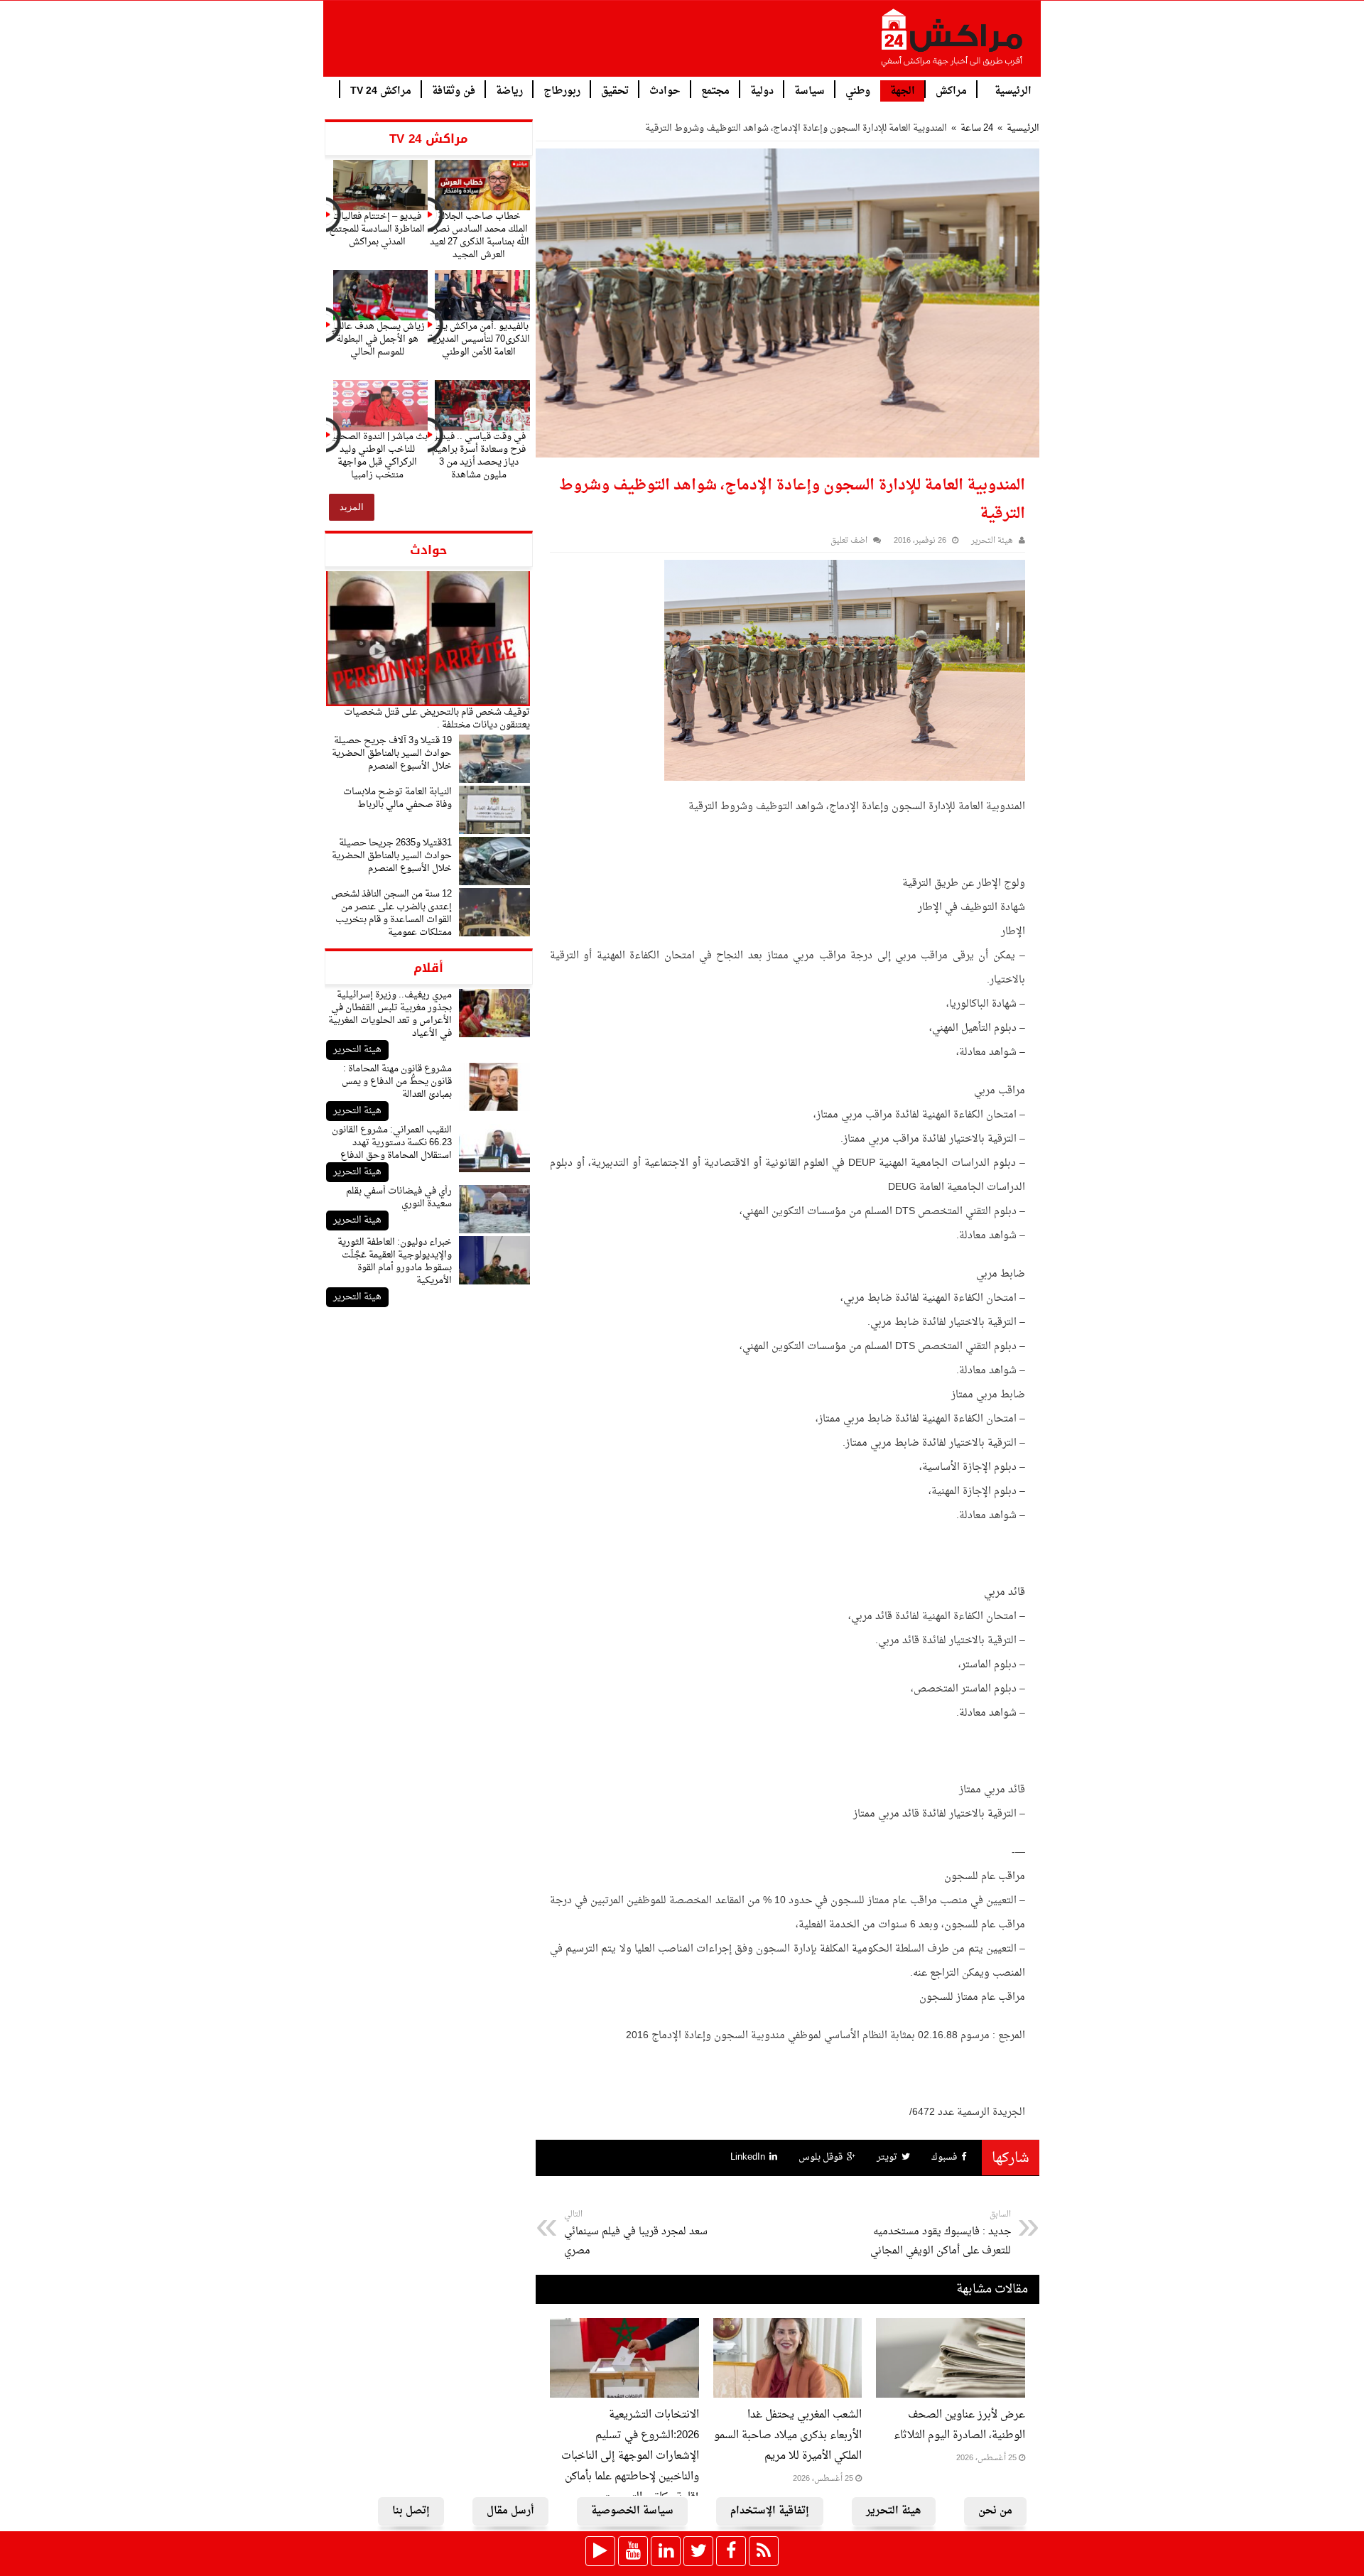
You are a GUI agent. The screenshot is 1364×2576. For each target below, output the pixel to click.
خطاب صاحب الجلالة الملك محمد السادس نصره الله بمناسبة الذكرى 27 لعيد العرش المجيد (479, 236)
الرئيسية (1013, 90)
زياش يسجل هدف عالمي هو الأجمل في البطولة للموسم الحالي (377, 339)
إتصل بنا (411, 2511)
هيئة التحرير (357, 1050)
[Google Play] (600, 2551)
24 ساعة (977, 128)
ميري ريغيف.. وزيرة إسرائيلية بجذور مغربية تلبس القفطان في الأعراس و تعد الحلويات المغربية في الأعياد (390, 1014)
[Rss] (764, 2551)
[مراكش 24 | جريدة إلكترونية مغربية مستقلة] (953, 43)
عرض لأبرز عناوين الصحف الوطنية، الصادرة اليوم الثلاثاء (959, 2425)
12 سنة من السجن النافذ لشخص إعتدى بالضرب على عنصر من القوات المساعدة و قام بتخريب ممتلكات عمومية (391, 913)
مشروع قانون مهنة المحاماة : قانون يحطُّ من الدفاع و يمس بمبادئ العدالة (397, 1082)
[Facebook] (731, 2551)
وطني (858, 90)
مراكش (951, 90)
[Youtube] (633, 2551)
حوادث (665, 90)
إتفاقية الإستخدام (770, 2511)
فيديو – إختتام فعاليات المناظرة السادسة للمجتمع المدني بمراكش (377, 229)
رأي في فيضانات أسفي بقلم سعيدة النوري (399, 1197)
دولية (762, 90)
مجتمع (715, 90)
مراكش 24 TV (381, 90)
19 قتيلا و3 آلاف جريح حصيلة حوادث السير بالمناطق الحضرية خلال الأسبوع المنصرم (392, 753)
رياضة (509, 90)
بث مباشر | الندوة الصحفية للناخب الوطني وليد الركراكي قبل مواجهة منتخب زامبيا (377, 456)
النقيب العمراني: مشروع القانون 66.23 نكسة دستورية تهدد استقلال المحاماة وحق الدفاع (392, 1143)
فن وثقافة (454, 90)
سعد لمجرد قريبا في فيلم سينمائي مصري (636, 2234)
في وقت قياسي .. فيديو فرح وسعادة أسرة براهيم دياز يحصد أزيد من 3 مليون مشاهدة (479, 456)
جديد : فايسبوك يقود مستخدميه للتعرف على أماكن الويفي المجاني (941, 2234)
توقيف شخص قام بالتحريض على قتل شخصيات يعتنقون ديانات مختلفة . (437, 719)
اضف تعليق (849, 541)
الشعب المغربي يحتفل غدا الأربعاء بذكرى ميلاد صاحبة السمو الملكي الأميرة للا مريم (788, 2436)
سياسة (810, 90)
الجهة (903, 91)
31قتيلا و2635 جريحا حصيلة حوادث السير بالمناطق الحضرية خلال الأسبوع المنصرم (392, 856)
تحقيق (615, 90)
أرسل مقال (510, 2511)
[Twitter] (698, 2551)
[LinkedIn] (666, 2551)
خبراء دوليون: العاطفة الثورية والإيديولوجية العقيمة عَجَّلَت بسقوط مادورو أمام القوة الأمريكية (395, 1261)
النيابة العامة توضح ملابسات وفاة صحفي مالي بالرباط (397, 798)
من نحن (995, 2511)
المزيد (352, 507)
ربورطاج (562, 90)
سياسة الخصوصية (632, 2511)
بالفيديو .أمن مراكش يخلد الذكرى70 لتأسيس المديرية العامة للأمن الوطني (479, 339)
